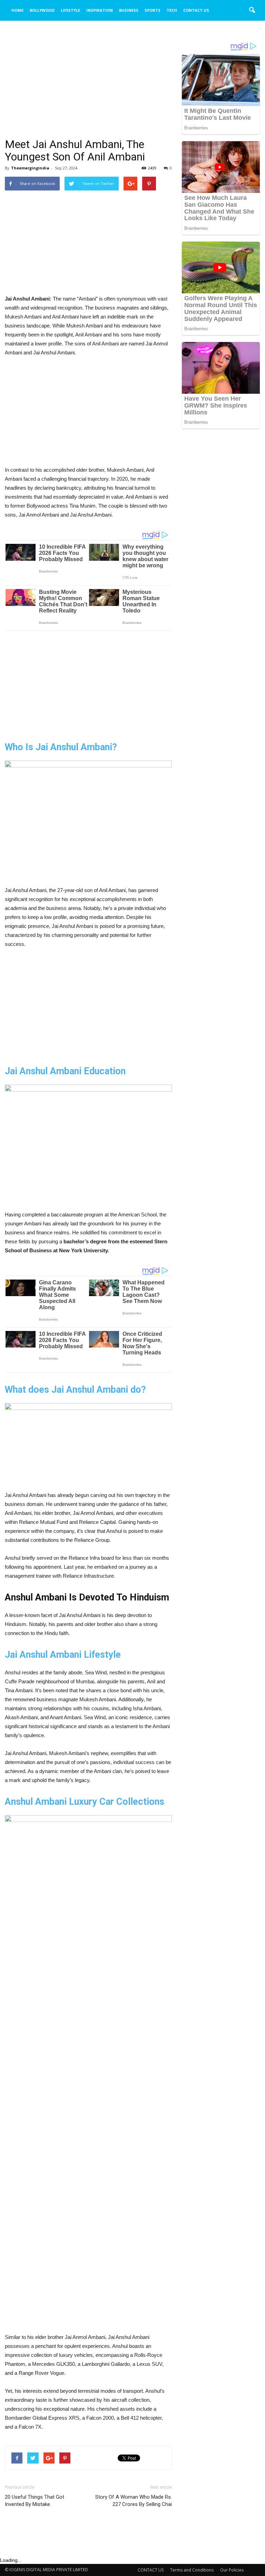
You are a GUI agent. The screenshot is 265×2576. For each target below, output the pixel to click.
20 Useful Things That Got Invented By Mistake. (35, 2501)
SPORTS (153, 10)
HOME (17, 10)
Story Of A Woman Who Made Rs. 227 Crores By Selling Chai (134, 2501)
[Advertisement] (88, 87)
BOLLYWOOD (42, 10)
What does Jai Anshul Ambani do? (75, 1390)
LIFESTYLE (70, 10)
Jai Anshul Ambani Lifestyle (63, 1655)
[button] (252, 10)
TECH (172, 10)
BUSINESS (129, 10)
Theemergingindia (30, 168)
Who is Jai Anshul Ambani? (61, 747)
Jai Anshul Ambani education (65, 1071)
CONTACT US (196, 10)
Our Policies (232, 2570)
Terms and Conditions (192, 2570)
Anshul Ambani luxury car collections (85, 1802)
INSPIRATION (100, 10)
